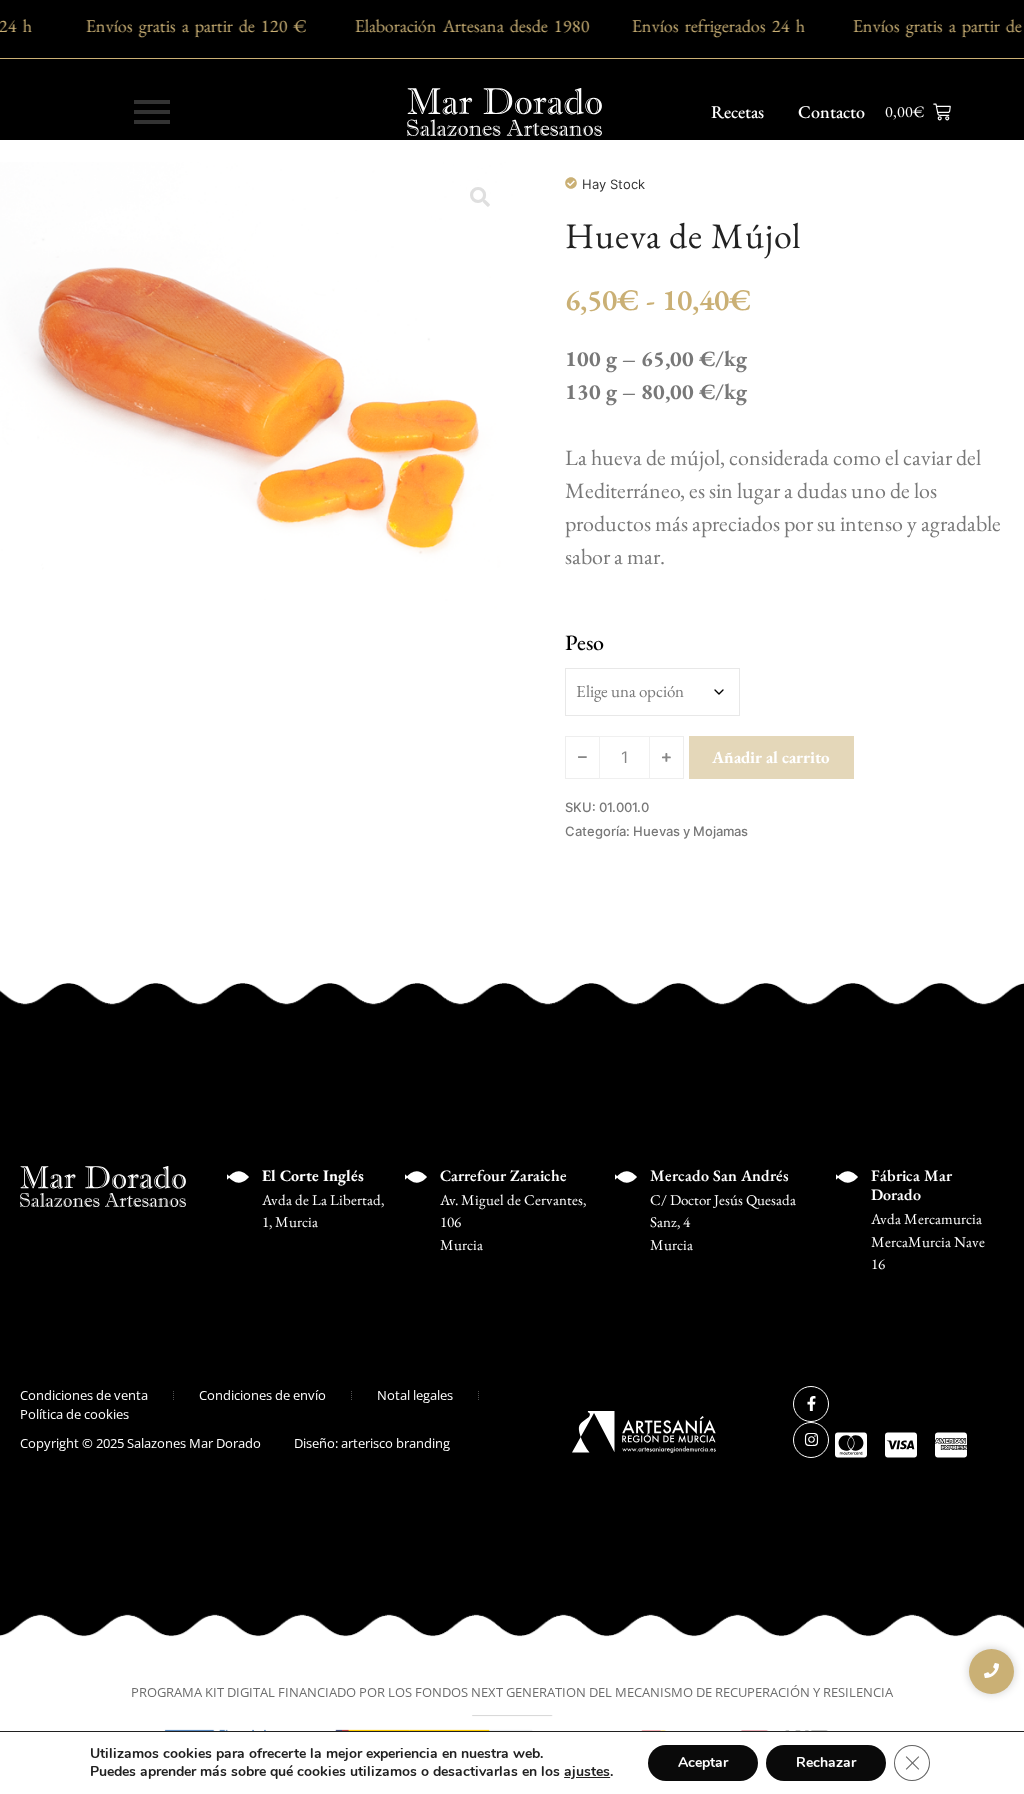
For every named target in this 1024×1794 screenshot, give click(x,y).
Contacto (831, 111)
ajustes (587, 1772)
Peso (584, 642)
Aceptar (703, 1762)
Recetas (737, 111)
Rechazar (826, 1762)
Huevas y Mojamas (690, 831)
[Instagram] (811, 1440)
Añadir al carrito (771, 757)
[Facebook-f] (811, 1404)
